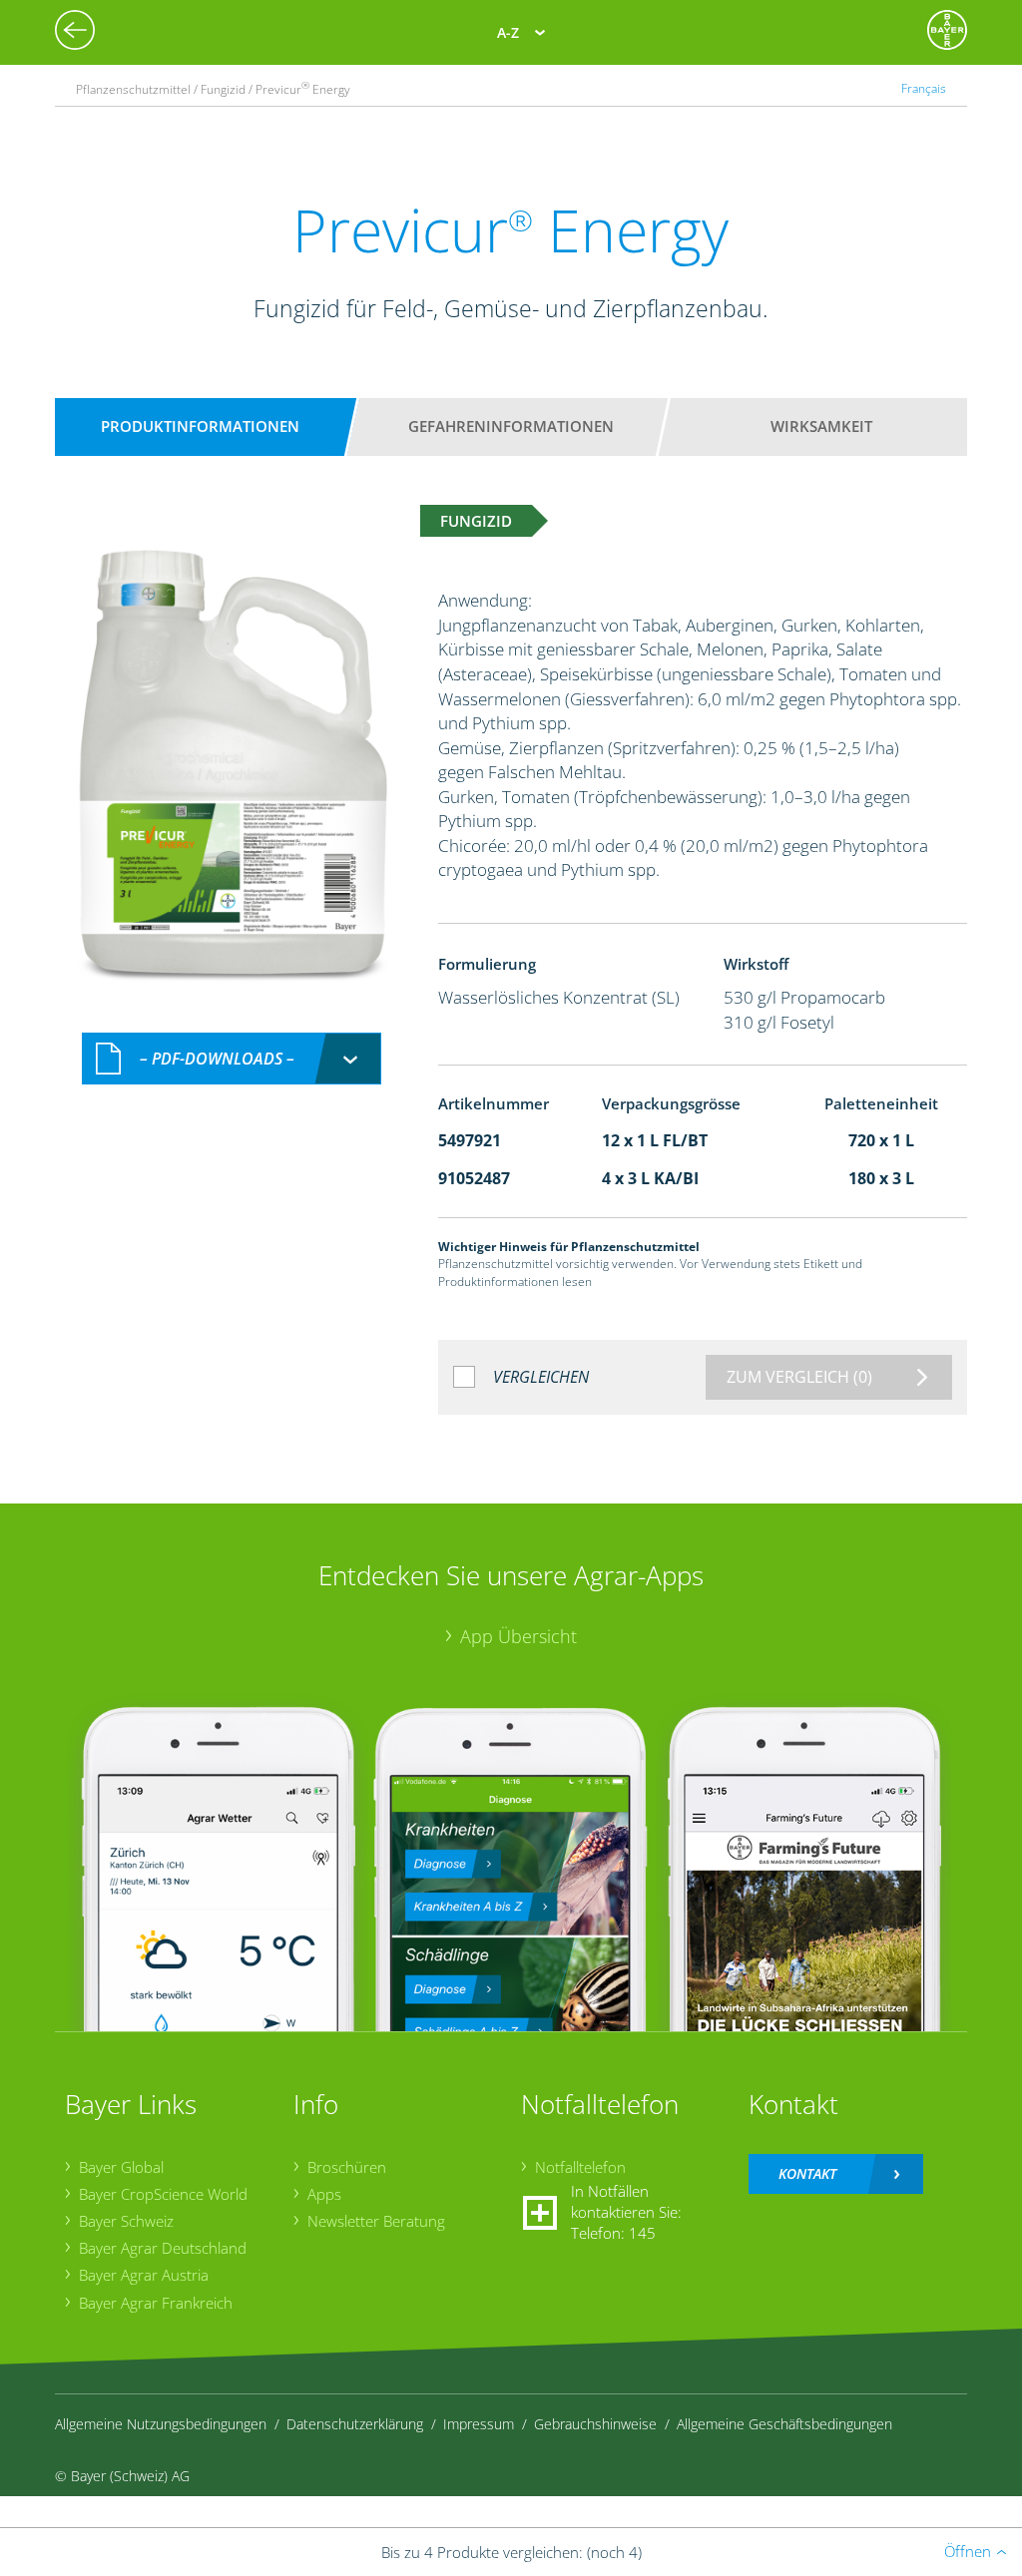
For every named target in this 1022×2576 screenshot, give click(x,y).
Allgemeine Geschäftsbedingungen (784, 2424)
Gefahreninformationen (511, 426)
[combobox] (232, 1059)
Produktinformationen (200, 426)
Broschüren (347, 2167)
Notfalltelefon (580, 2167)
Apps (324, 2194)
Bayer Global (121, 2167)
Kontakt (807, 2173)
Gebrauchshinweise (595, 2424)
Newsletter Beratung (376, 2221)
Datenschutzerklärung (355, 2424)
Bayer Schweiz (126, 2221)
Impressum (479, 2424)
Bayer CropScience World (163, 2194)
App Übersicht (518, 1636)
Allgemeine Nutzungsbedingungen (161, 2424)
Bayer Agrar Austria (144, 2275)
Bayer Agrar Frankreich (156, 2303)
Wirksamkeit (821, 426)
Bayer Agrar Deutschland (163, 2248)
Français (924, 88)
